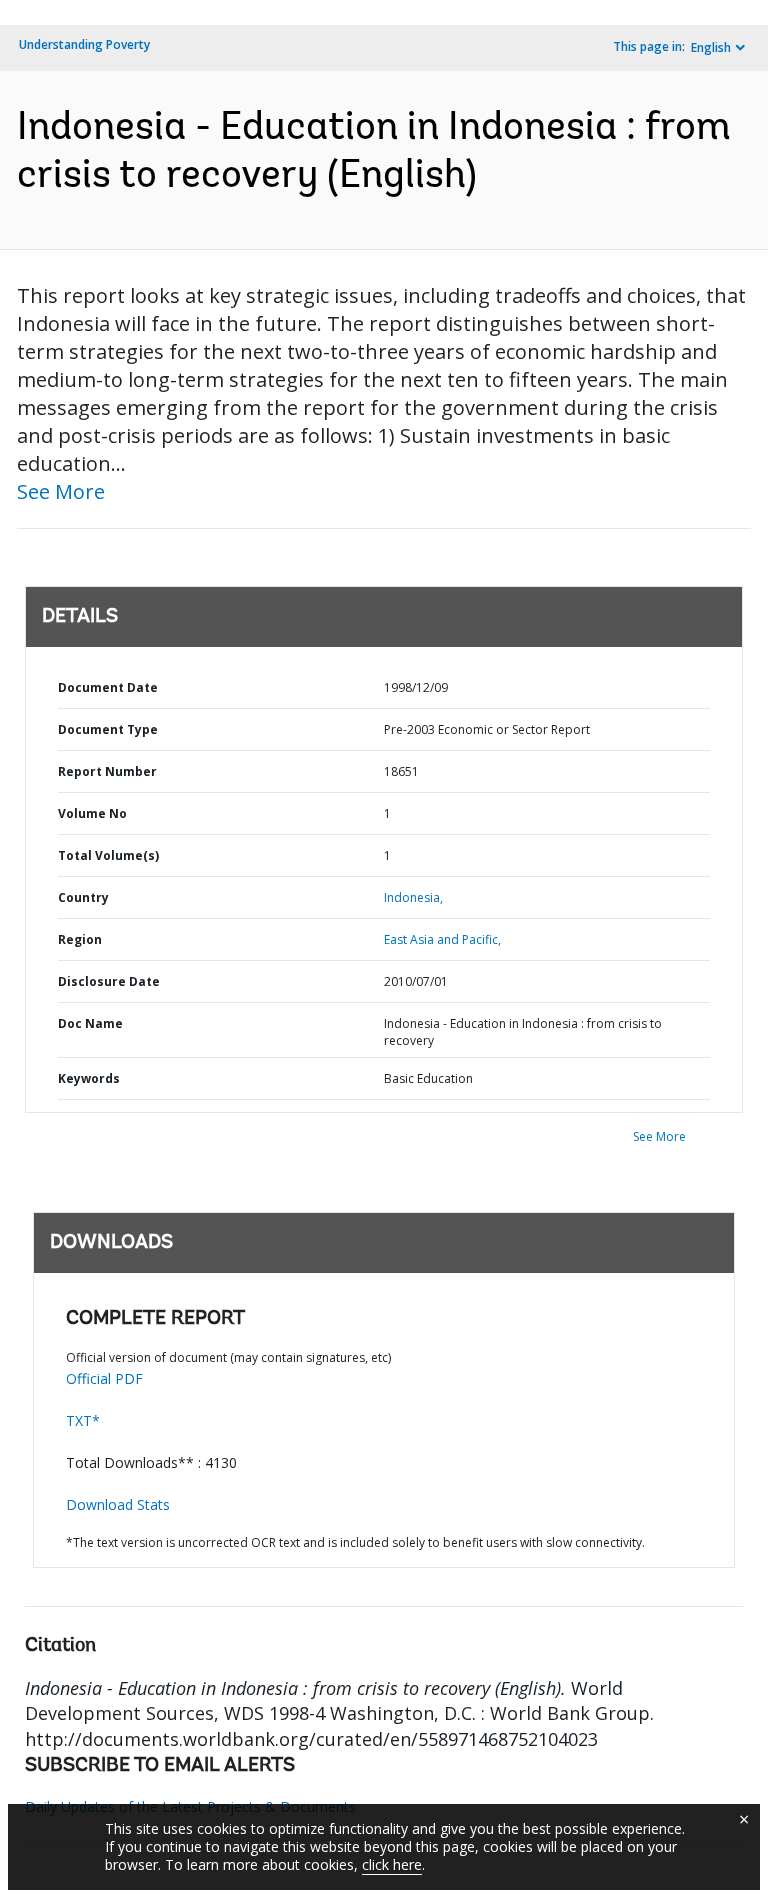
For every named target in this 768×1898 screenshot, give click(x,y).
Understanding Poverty (84, 44)
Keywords (89, 1078)
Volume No (92, 813)
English (711, 47)
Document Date (108, 687)
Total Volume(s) (108, 855)
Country (83, 897)
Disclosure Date (109, 981)
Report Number (107, 771)
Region (80, 939)
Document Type (108, 729)
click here (392, 1864)
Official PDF (104, 1378)
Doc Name (90, 1023)
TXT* (83, 1420)
